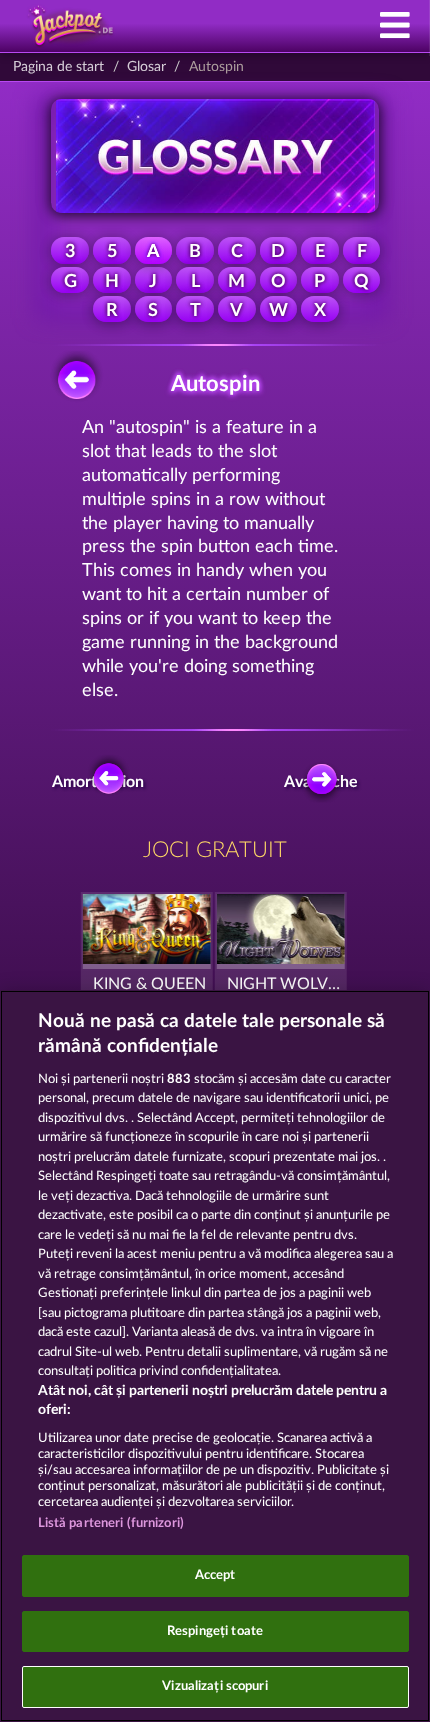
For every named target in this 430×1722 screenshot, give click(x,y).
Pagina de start (58, 67)
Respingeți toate (215, 1631)
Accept (215, 1575)
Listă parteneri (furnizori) (111, 1523)
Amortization (103, 782)
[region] (215, 1356)
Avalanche (327, 782)
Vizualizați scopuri (214, 1686)
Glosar (146, 67)
